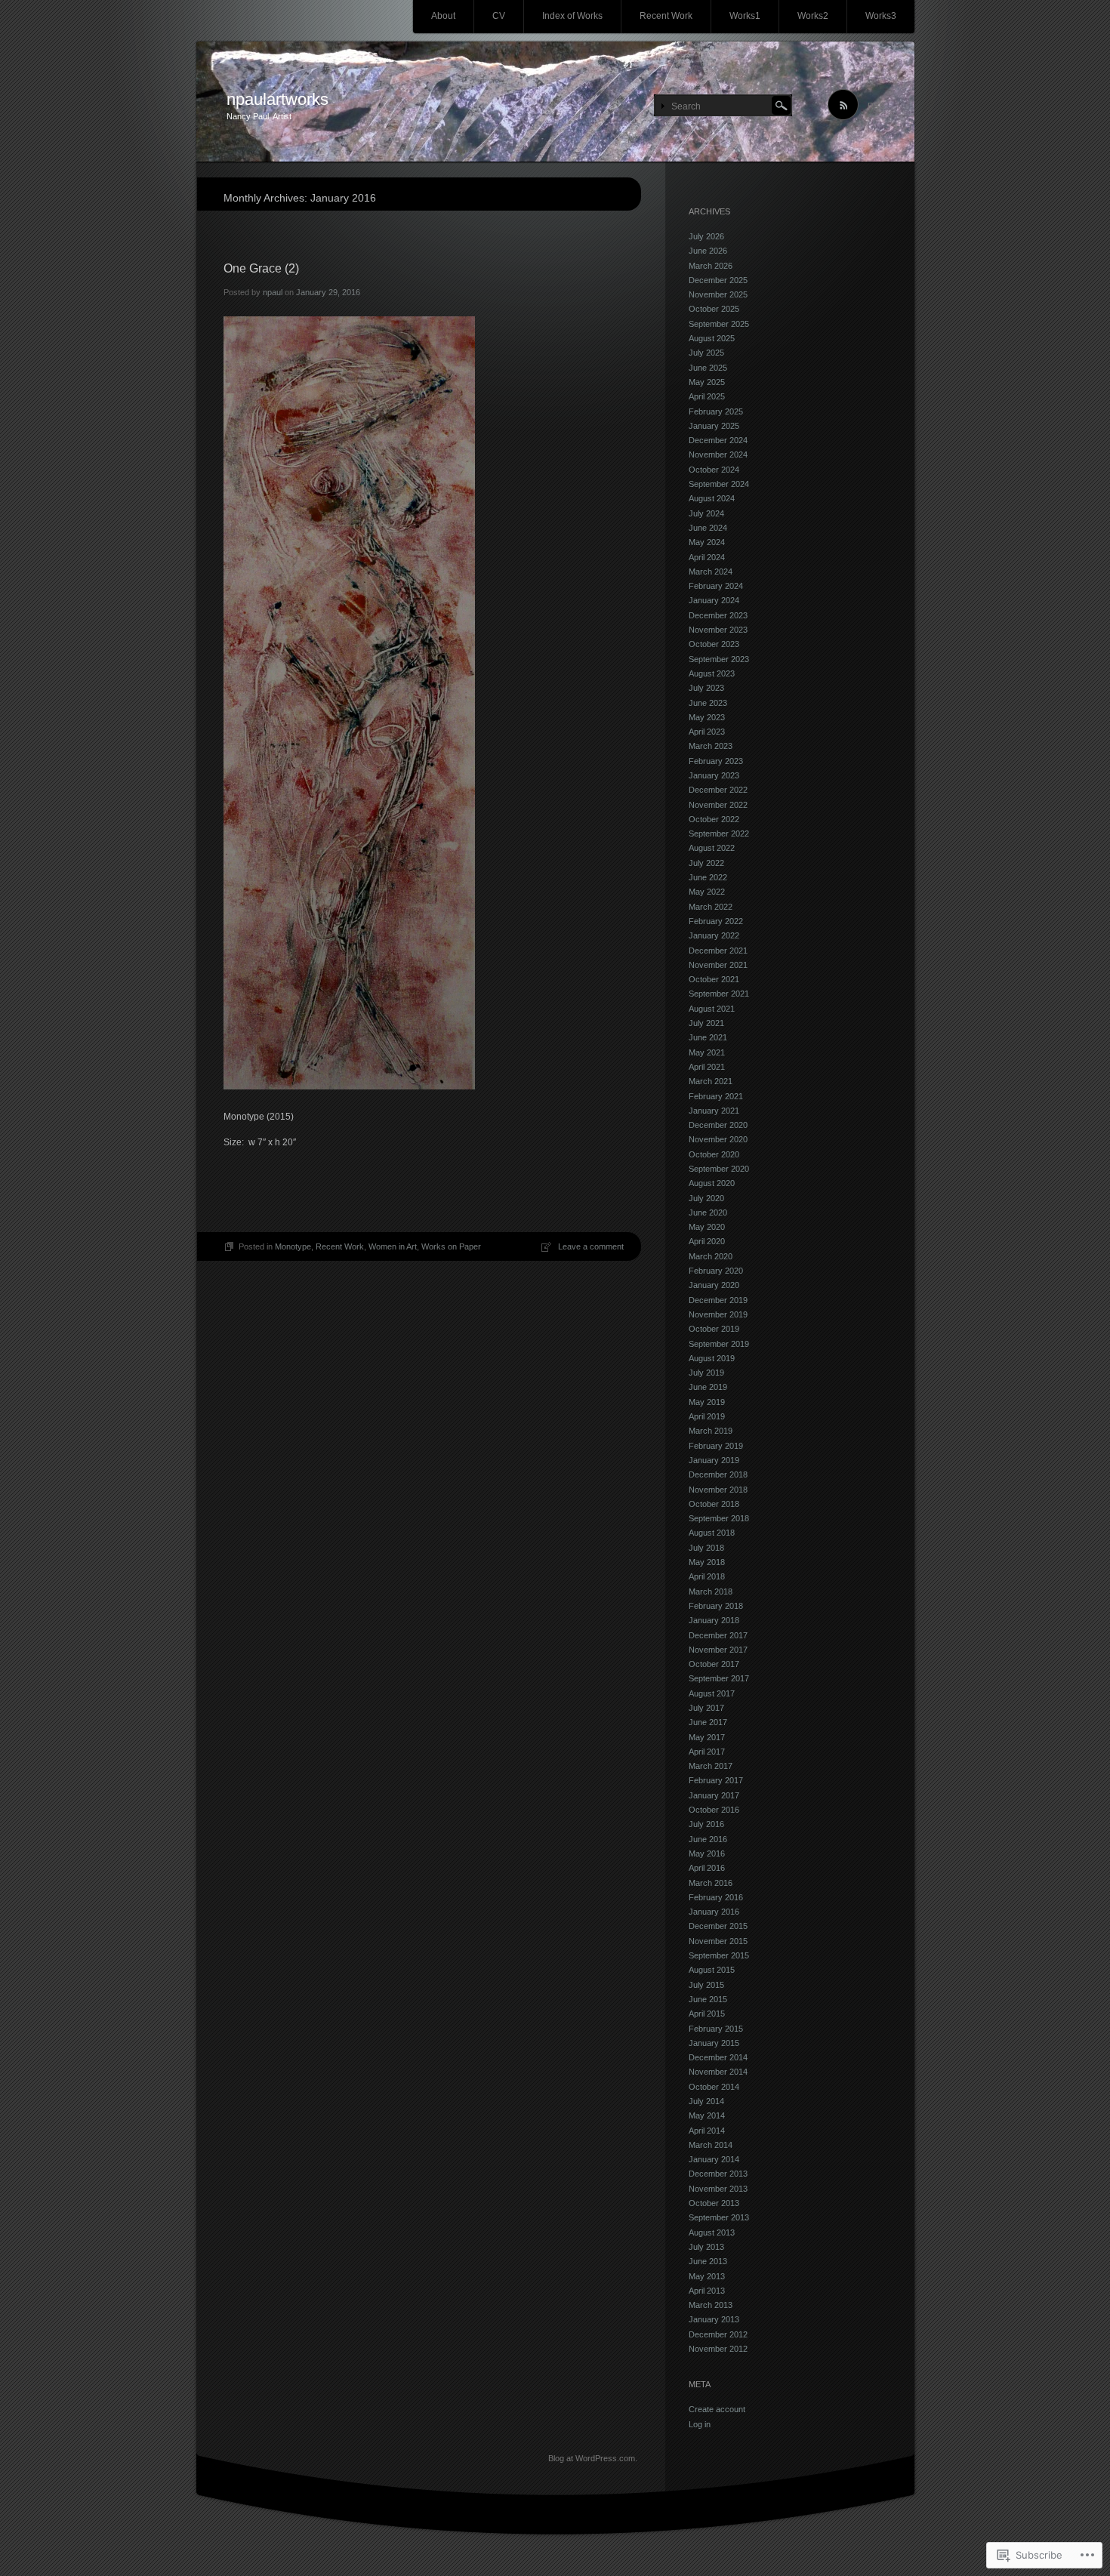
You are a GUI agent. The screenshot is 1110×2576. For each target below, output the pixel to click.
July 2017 (706, 1708)
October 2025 (714, 309)
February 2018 (716, 1606)
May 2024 (707, 542)
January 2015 (714, 2043)
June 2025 (708, 368)
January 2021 (714, 1111)
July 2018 (706, 1548)
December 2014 (718, 2057)
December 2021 (718, 951)
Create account (717, 2409)
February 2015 (716, 2029)
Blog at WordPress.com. (593, 2458)
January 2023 (714, 775)
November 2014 (718, 2072)
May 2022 (707, 892)
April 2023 (707, 732)
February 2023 (716, 761)
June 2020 (708, 1213)
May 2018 (707, 1562)
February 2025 (716, 411)
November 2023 (718, 630)
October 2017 (714, 1664)
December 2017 (718, 1635)
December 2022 (718, 790)
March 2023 (711, 746)
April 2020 (707, 1241)
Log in (700, 2424)
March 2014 (711, 2145)
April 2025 (707, 396)
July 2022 (706, 863)
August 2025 (712, 338)
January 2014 (714, 2159)
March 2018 (711, 1592)
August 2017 (712, 1693)
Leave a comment (591, 1246)
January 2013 (714, 2319)
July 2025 (706, 353)
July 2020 (706, 1198)
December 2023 (718, 615)
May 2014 (707, 2115)
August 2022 (712, 848)
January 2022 (714, 935)
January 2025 (714, 426)
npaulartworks (277, 99)
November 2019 (718, 1314)
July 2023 (706, 688)
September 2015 (719, 1955)
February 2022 (716, 921)
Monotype (293, 1246)
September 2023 (719, 659)
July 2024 (706, 513)
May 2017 (707, 1737)
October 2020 (714, 1154)
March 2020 (711, 1256)
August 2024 (712, 498)
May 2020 (707, 1227)
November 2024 (718, 454)
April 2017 (707, 1752)
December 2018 (718, 1474)
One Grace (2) (261, 268)
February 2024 (716, 586)
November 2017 (718, 1650)
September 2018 (719, 1518)
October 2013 (714, 2203)
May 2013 (707, 2276)
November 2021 (718, 965)
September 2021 (719, 994)
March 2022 (711, 907)
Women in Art (393, 1246)
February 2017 (716, 1780)
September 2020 (719, 1169)
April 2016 (707, 1868)
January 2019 (714, 1460)
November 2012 (718, 2349)
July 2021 (706, 1023)
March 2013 (711, 2305)
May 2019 (707, 1402)
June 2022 (708, 877)
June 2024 (708, 528)
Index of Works (572, 16)
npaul (273, 292)
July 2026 (706, 236)
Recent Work (666, 16)
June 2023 (708, 703)
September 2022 (719, 834)
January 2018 (714, 1620)
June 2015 (708, 1999)
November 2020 (718, 1139)
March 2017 (711, 1766)
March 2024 (711, 572)
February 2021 (716, 1096)
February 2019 (716, 1446)
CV (499, 16)
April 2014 (707, 2131)
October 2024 (714, 470)
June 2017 (708, 1722)
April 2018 (707, 1576)
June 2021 (708, 1037)
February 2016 (716, 1897)
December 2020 (718, 1125)
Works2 (813, 16)
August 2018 (712, 1533)
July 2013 (706, 2247)
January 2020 (714, 1285)
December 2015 (718, 1926)
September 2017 (719, 1678)
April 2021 (707, 1067)
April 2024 (707, 557)
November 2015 (718, 1941)
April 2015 (707, 2014)
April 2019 (707, 1416)
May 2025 (707, 382)
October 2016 (714, 1810)
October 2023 (714, 644)
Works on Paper (451, 1246)
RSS (876, 106)
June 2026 (708, 251)
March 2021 (711, 1081)
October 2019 (714, 1329)
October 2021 (714, 979)
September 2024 (719, 484)
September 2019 (719, 1344)
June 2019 (708, 1387)
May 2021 (707, 1052)
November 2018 (718, 1490)
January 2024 (714, 600)
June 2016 (708, 1839)
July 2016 (706, 1824)
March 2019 (711, 1431)
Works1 (745, 16)
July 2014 (706, 2101)
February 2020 (716, 1271)
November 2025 (718, 294)
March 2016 (711, 1883)
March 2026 (711, 266)
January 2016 (714, 1912)
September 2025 (719, 324)
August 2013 (712, 2232)
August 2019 (712, 1358)
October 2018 (714, 1504)
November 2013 (718, 2189)
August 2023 (712, 673)
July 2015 (706, 1985)
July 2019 (706, 1373)
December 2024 (718, 440)
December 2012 (718, 2334)
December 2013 (718, 2174)
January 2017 (714, 1795)
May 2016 (707, 1853)
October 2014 (714, 2087)
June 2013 (708, 2261)
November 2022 (718, 805)
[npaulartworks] (555, 102)
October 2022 (714, 819)
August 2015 (712, 1970)
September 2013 (719, 2217)
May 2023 (707, 717)
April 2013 (707, 2291)
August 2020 (712, 1183)
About (443, 16)
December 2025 (718, 280)
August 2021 (712, 1009)
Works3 (881, 16)
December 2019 (718, 1300)
